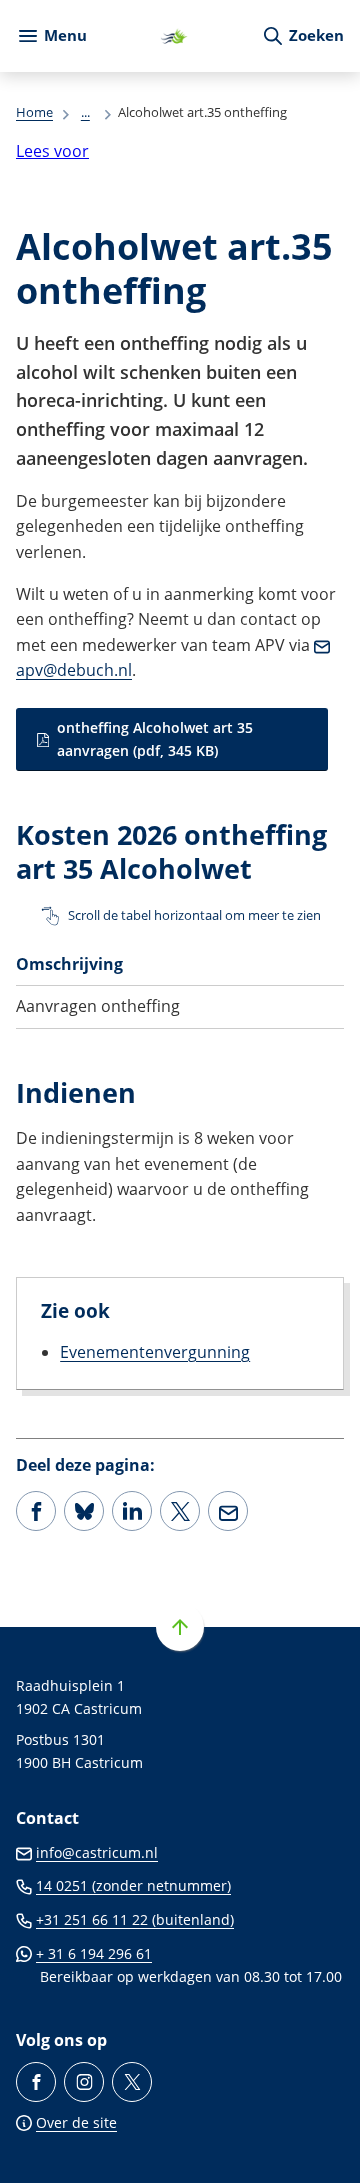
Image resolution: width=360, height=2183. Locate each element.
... (85, 112)
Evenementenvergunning (155, 1352)
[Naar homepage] (174, 36)
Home (34, 112)
